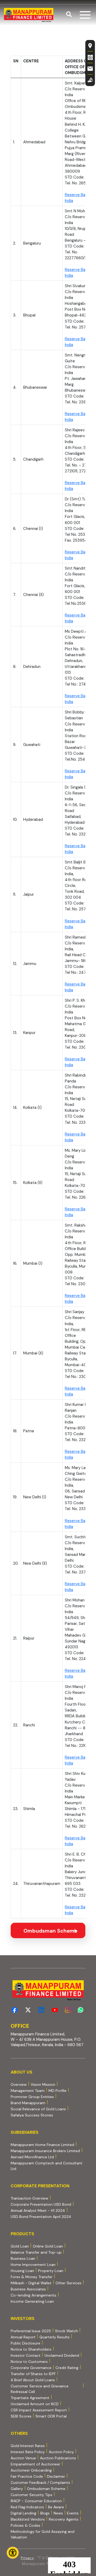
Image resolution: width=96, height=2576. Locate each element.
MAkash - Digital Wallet (31, 2283)
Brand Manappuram (28, 2103)
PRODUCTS (22, 2234)
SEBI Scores (21, 2416)
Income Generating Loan (32, 2301)
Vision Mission (43, 2084)
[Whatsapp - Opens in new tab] (81, 2010)
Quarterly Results (55, 2337)
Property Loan (51, 2271)
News (58, 2513)
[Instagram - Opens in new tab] (68, 2010)
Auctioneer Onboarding (31, 2470)
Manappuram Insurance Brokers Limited (45, 2151)
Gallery (17, 2489)
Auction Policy (61, 2452)
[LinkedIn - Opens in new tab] (41, 2010)
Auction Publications (58, 2458)
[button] (69, 15)
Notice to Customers (29, 2362)
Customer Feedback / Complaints (40, 2482)
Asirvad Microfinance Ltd (32, 2157)
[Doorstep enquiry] (90, 80)
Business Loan (23, 2258)
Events (73, 2513)
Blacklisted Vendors (28, 2519)
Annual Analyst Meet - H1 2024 (38, 2210)
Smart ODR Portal (51, 2416)
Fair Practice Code (27, 2476)
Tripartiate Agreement (30, 2398)
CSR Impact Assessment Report (39, 2410)
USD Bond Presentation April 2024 (41, 2216)
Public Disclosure (25, 2343)
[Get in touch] (90, 69)
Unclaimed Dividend (62, 2355)
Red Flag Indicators (27, 2507)
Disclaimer (56, 2476)
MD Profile (57, 2091)
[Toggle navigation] (85, 15)
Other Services (68, 2283)
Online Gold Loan (48, 2246)
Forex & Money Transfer (32, 2277)
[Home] (29, 15)
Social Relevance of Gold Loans (38, 2109)
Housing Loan (22, 2271)
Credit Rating (67, 2368)
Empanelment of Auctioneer (35, 2464)
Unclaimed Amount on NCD (35, 2404)
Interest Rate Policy (28, 2452)
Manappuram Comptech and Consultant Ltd (47, 2166)
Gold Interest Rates (28, 2446)
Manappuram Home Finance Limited (42, 2145)
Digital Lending (23, 2513)
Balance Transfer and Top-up (36, 2252)
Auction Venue (23, 2458)
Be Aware (56, 2507)
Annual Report (23, 2337)
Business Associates (28, 2289)
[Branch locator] (90, 46)
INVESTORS (23, 2319)
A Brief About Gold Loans (33, 2380)
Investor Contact (26, 2355)
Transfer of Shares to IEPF (33, 2374)
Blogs (45, 2513)
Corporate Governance (31, 2368)
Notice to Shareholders (31, 2349)
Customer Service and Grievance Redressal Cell (40, 2389)
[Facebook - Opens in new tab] (15, 2010)
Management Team (28, 2091)
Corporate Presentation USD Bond (41, 2204)
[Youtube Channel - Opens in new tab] (55, 2010)
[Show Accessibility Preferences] (13, 2553)
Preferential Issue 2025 (31, 2331)
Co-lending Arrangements (33, 2295)
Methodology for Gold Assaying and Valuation (43, 2534)
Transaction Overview (29, 2198)
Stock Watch (66, 2331)
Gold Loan (20, 2246)
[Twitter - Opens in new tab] (28, 2010)
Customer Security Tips (31, 2495)
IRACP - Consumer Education (36, 2501)
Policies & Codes (25, 2525)
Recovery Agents (64, 2519)
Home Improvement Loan (33, 2265)
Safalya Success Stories (32, 2115)
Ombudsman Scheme (46, 2489)
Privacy (27, 2558)
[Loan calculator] (90, 57)
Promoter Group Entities (32, 2097)
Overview (19, 2084)
